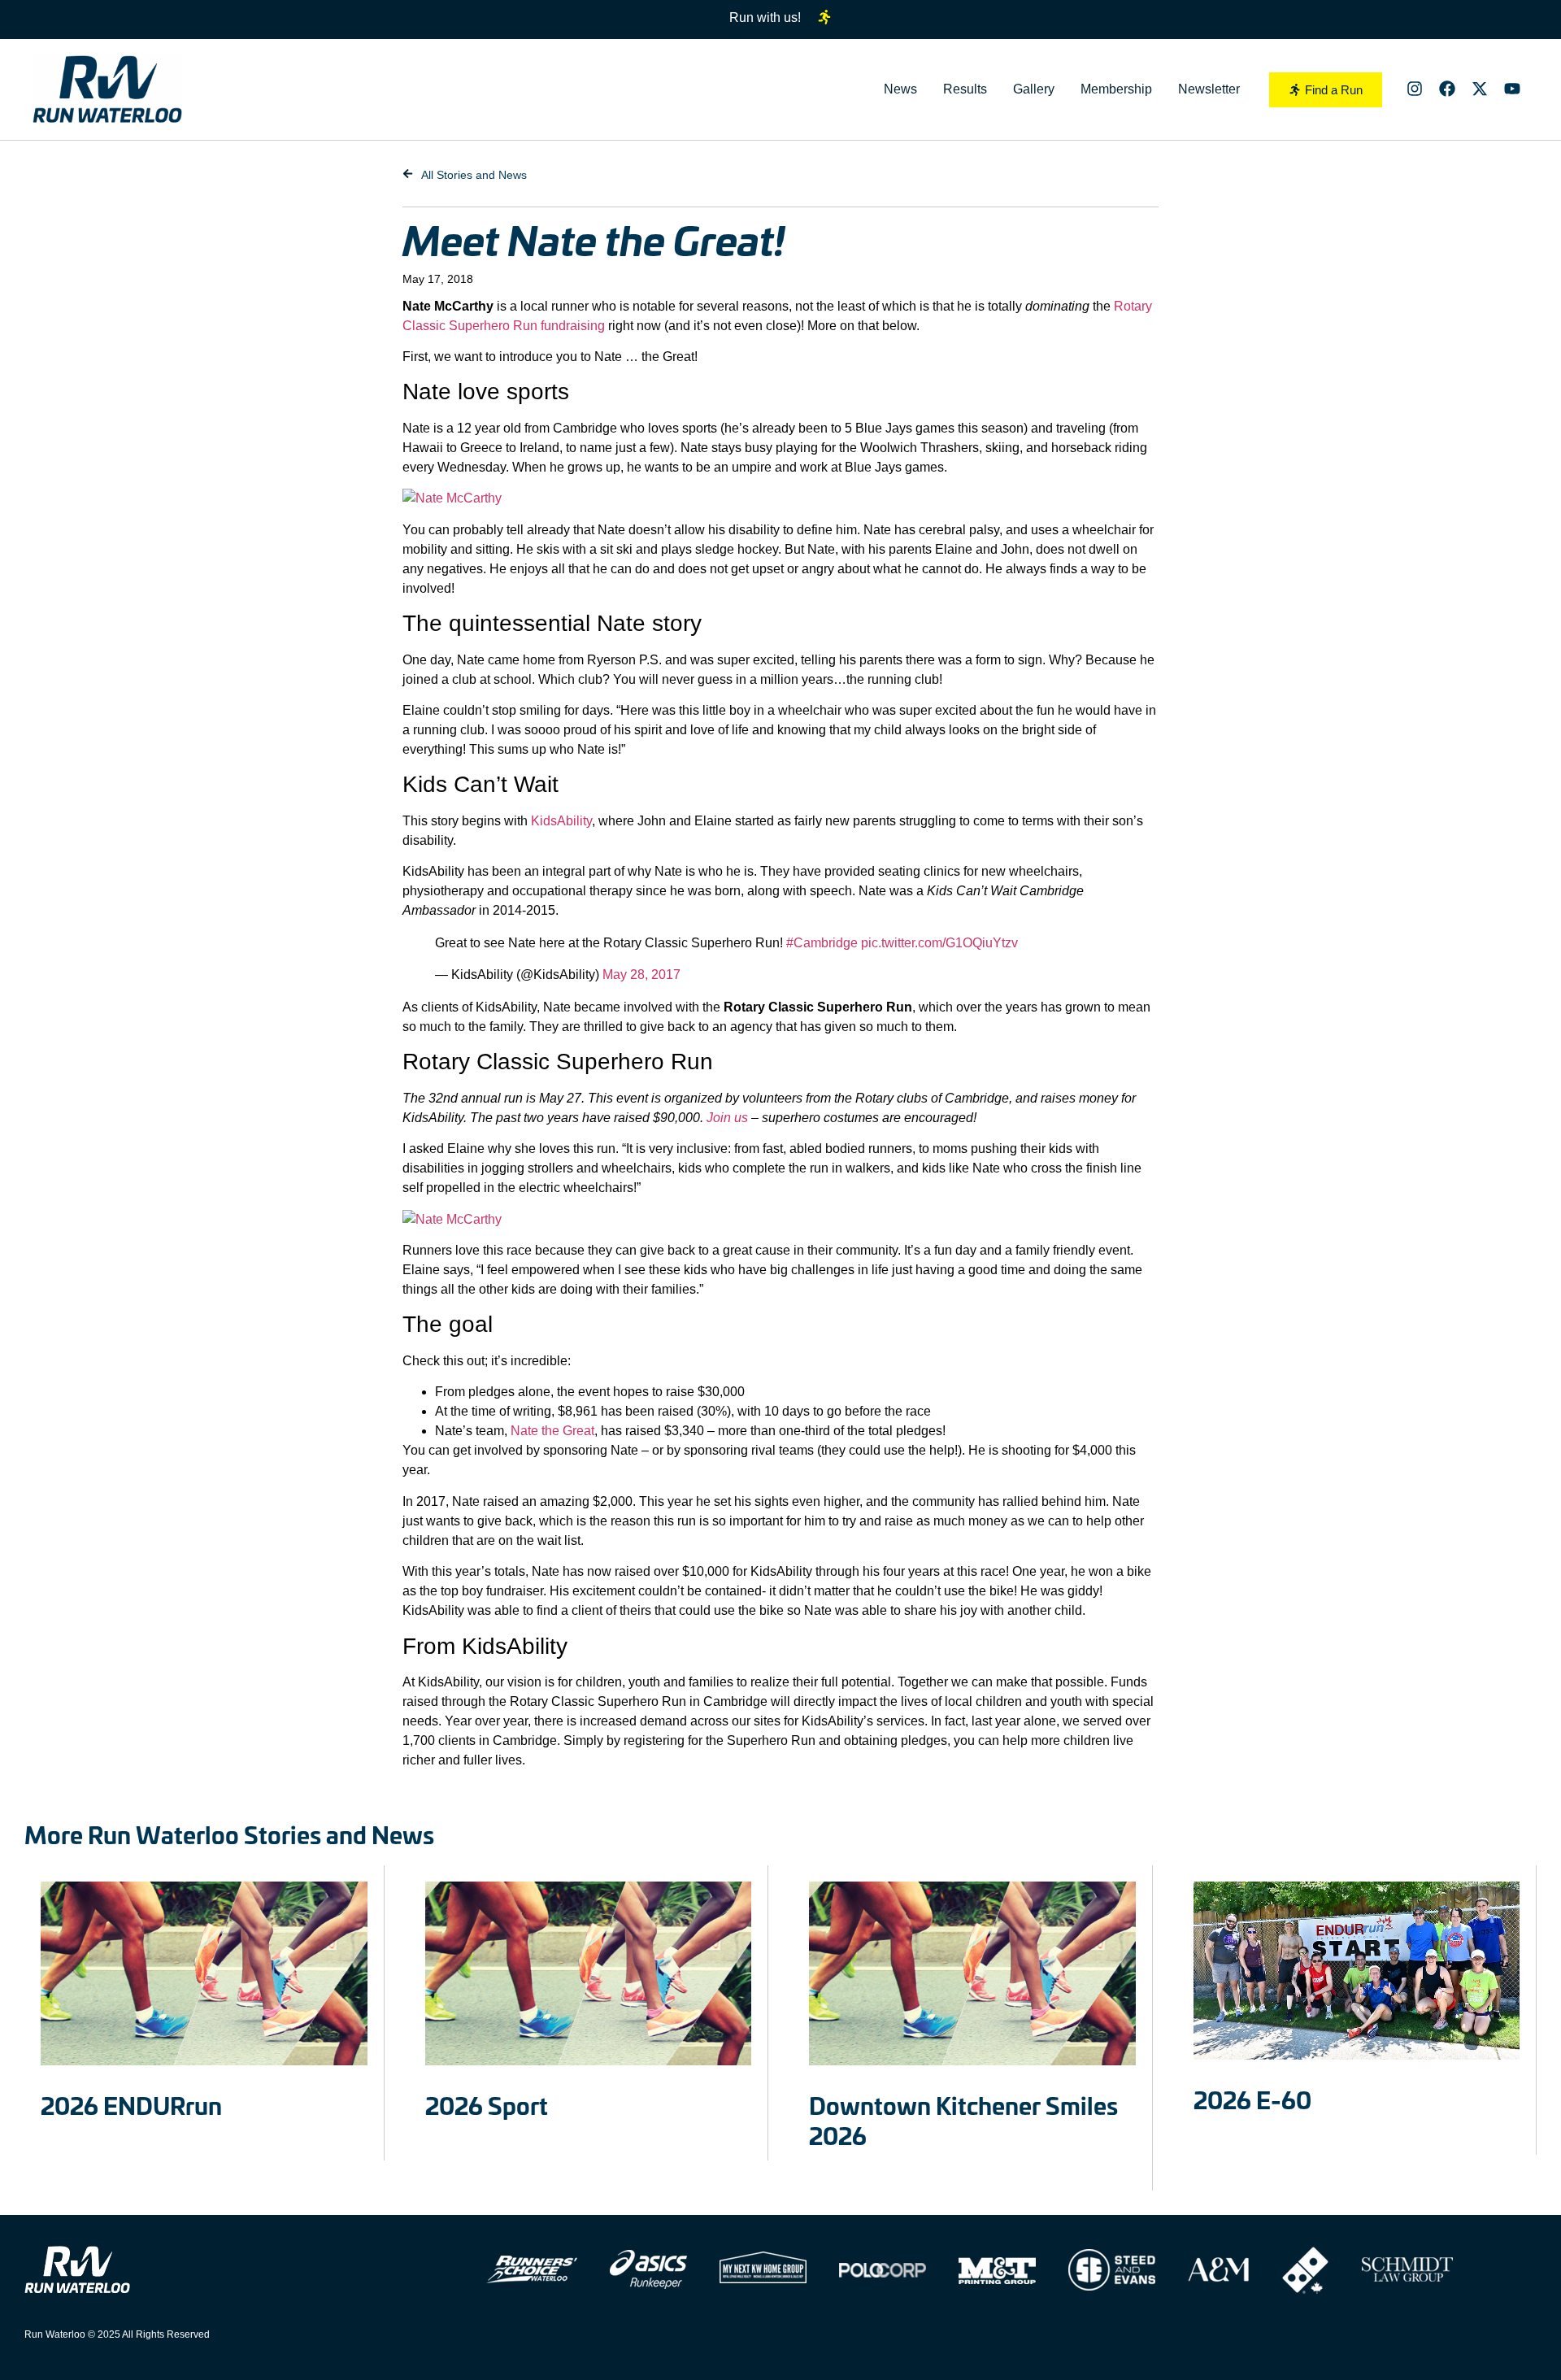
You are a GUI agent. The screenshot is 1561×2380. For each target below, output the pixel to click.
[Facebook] (1447, 89)
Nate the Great (552, 1431)
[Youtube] (1512, 89)
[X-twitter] (1480, 89)
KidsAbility (561, 821)
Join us (727, 1118)
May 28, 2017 (641, 975)
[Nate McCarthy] (452, 498)
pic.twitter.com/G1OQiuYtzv (939, 943)
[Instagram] (1415, 89)
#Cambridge (822, 943)
